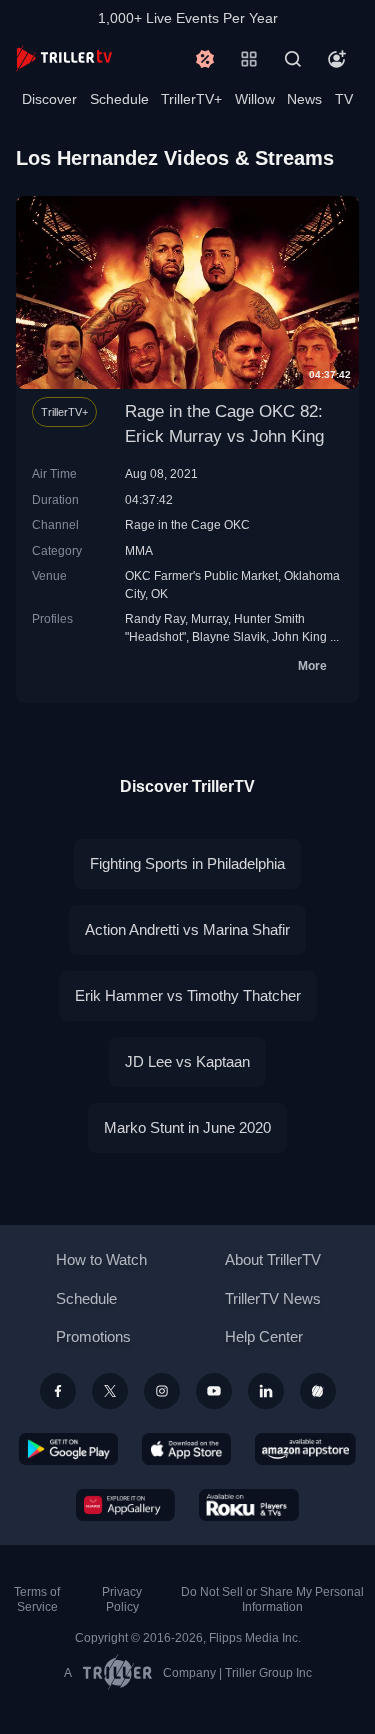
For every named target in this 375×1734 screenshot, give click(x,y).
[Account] (337, 59)
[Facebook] (58, 1391)
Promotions (93, 1336)
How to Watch (101, 1259)
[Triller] (318, 1391)
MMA (139, 550)
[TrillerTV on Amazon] (305, 1449)
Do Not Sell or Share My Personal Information (272, 1599)
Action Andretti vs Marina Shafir (187, 929)
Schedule (119, 99)
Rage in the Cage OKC (187, 524)
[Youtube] (214, 1391)
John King (299, 636)
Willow (255, 99)
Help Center (264, 1336)
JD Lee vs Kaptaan (187, 1061)
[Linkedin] (266, 1391)
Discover (49, 99)
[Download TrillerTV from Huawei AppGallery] (125, 1505)
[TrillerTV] (64, 58)
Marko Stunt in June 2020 (187, 1127)
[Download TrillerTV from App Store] (186, 1449)
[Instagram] (162, 1391)
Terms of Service (37, 1599)
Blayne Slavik (229, 636)
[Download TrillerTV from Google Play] (69, 1449)
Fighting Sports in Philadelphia (187, 863)
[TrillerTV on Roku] (249, 1505)
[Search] (293, 59)
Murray (209, 618)
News (304, 99)
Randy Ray (155, 618)
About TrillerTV (273, 1259)
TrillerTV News (273, 1298)
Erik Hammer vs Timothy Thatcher (188, 995)
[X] (110, 1391)
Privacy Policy (122, 1599)
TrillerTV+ (191, 99)
